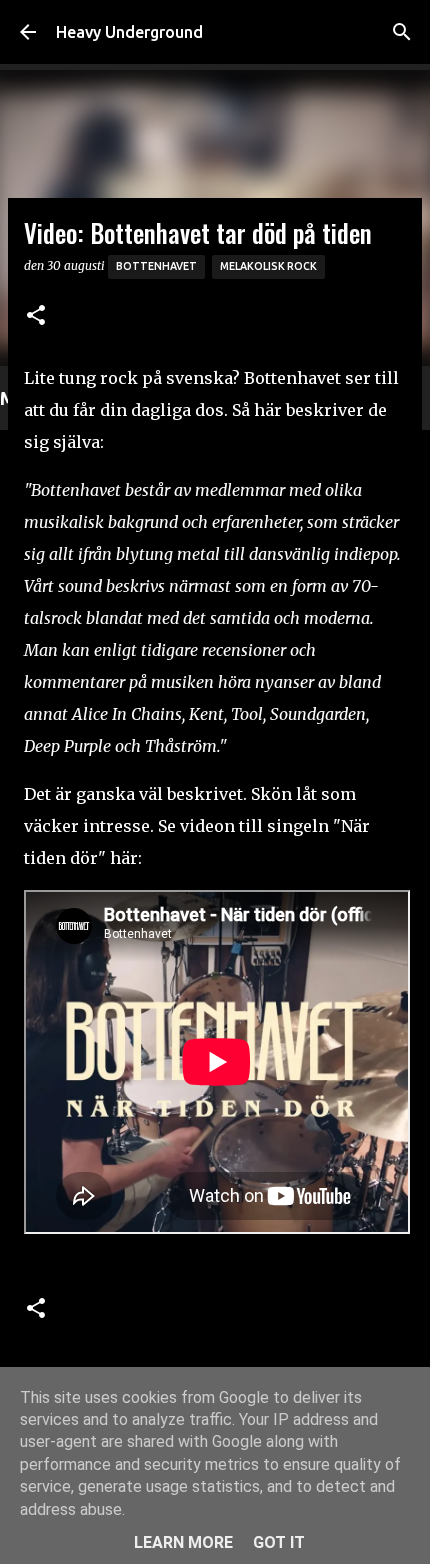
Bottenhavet (156, 266)
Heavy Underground (129, 32)
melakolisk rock (268, 266)
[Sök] (402, 32)
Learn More (183, 1542)
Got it (279, 1542)
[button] (36, 316)
